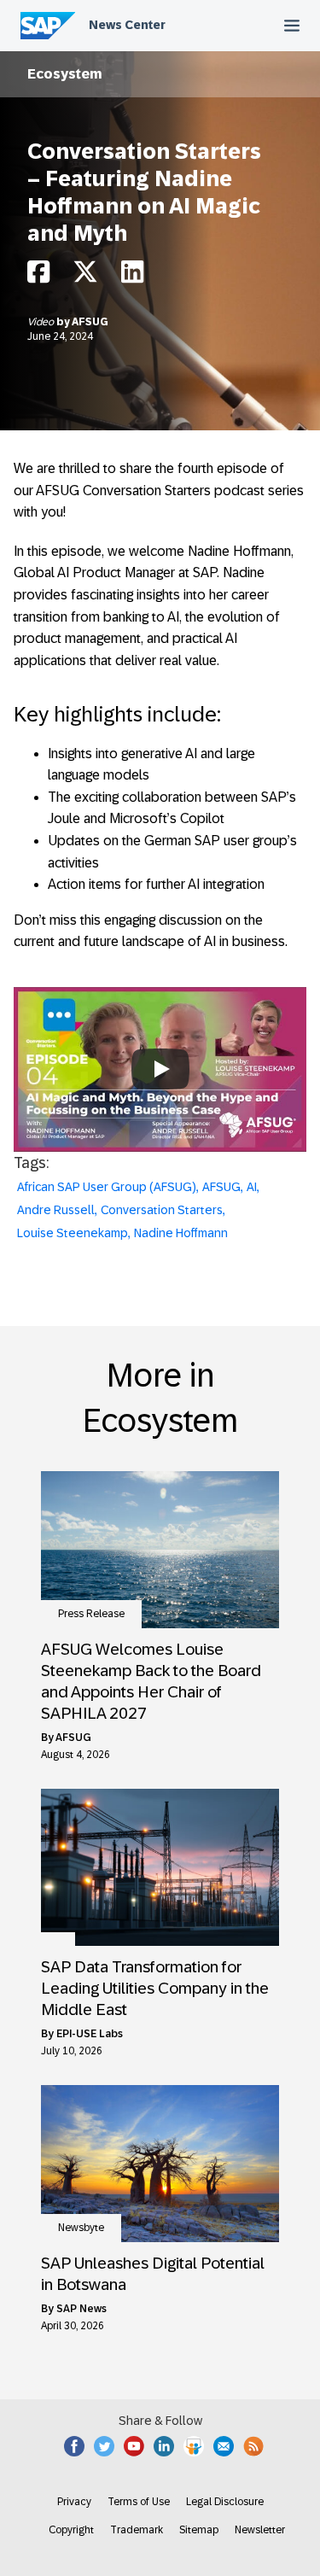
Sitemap (199, 2530)
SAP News (81, 2309)
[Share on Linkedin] (132, 276)
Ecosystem (65, 74)
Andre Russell (56, 1210)
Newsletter (260, 2530)
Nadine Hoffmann (181, 1233)
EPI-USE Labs (90, 2034)
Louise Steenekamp (73, 1233)
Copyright (71, 2530)
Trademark (137, 2530)
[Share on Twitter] (85, 276)
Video (42, 322)
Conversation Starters (162, 1210)
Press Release (91, 1614)
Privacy (74, 2502)
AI (252, 1187)
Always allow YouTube (160, 1105)
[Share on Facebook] (38, 276)
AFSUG (90, 322)
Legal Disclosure (225, 2502)
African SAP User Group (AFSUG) (107, 1187)
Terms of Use (139, 2502)
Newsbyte (81, 2228)
